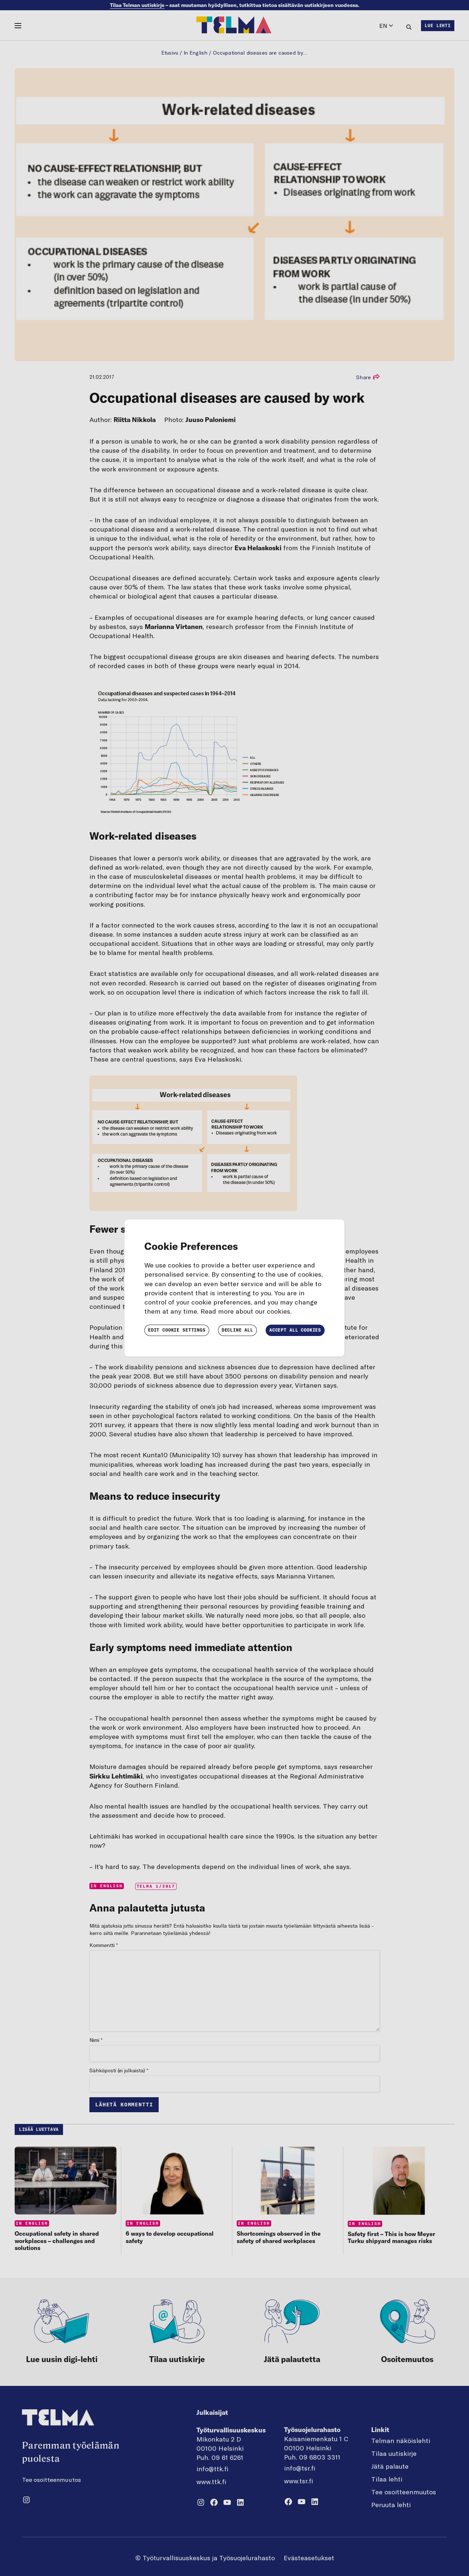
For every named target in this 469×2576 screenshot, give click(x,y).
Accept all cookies (295, 1330)
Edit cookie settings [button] (177, 1330)
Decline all (237, 1330)
